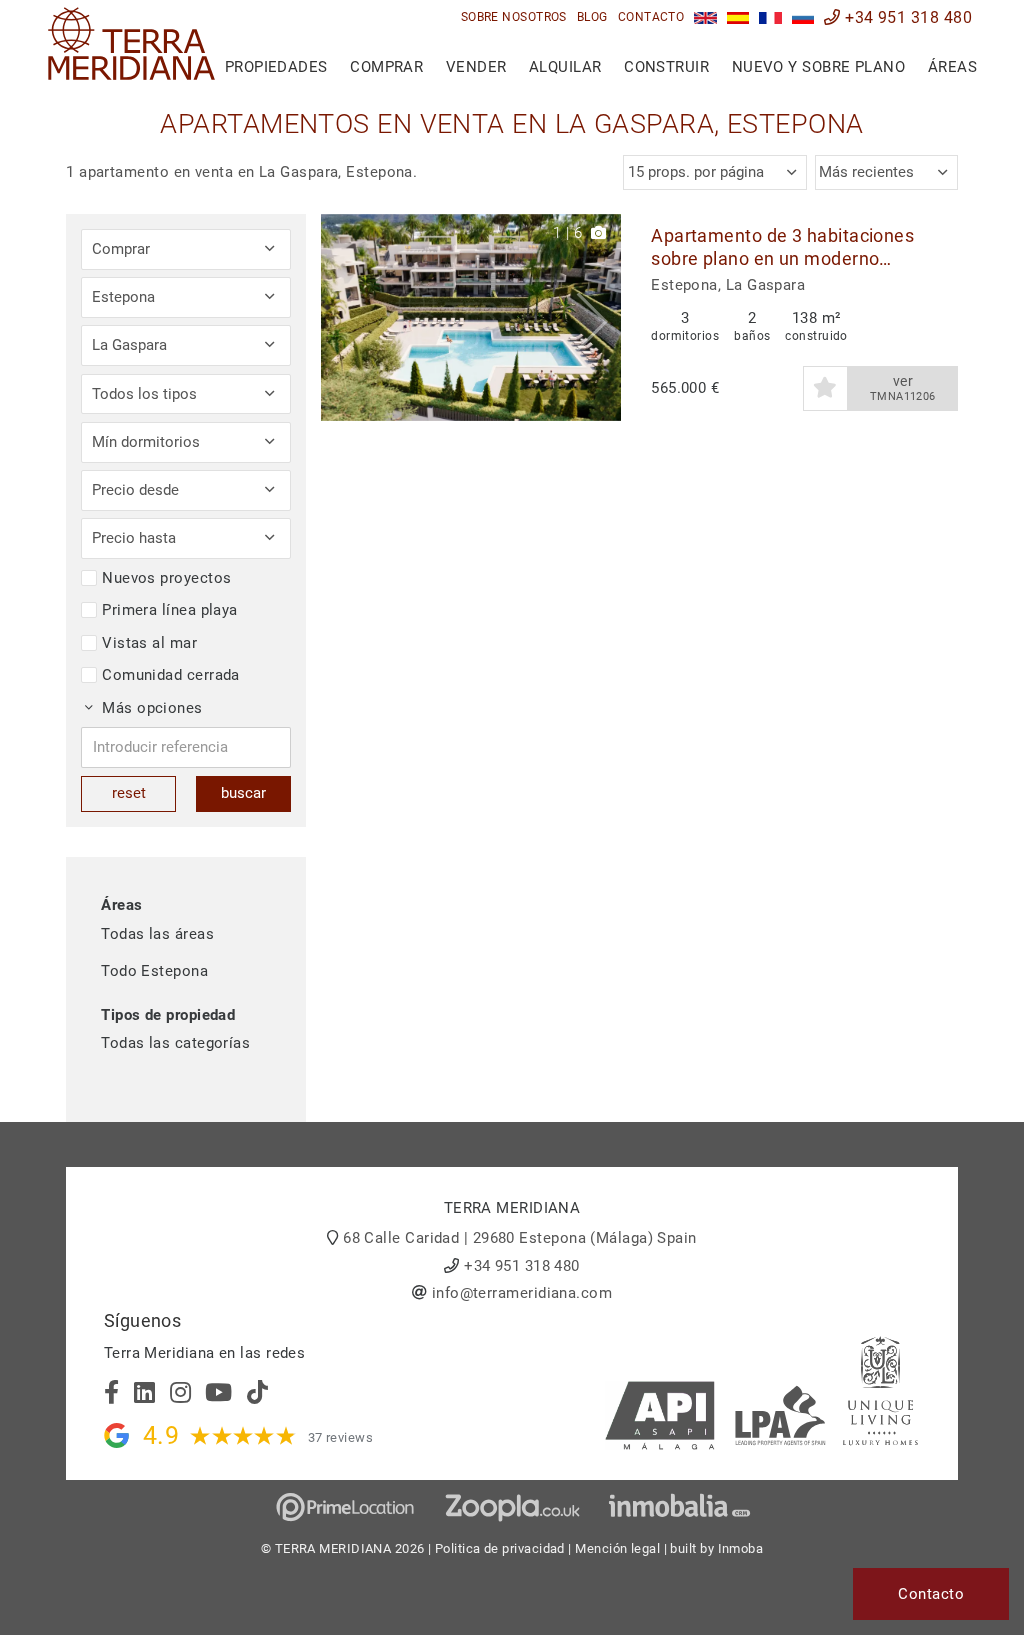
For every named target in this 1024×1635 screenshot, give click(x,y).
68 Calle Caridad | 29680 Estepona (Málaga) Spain (520, 1238)
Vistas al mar (149, 643)
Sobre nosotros (514, 17)
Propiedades (276, 67)
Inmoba (741, 1548)
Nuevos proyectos (166, 578)
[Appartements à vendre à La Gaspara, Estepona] (770, 17)
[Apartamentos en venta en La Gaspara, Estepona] (738, 17)
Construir (666, 67)
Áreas (952, 67)
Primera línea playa (170, 610)
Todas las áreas (157, 934)
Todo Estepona (154, 971)
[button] (598, 317)
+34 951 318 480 (906, 17)
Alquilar (565, 67)
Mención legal (617, 1548)
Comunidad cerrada (171, 675)
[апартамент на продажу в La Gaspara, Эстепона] (803, 17)
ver (903, 388)
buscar (243, 793)
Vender (476, 67)
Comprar (386, 67)
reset (129, 793)
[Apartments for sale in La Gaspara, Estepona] (705, 17)
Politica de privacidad (500, 1548)
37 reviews (341, 1437)
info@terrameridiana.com (522, 1293)
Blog (592, 17)
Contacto (651, 17)
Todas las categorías (175, 1043)
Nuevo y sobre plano (819, 67)
